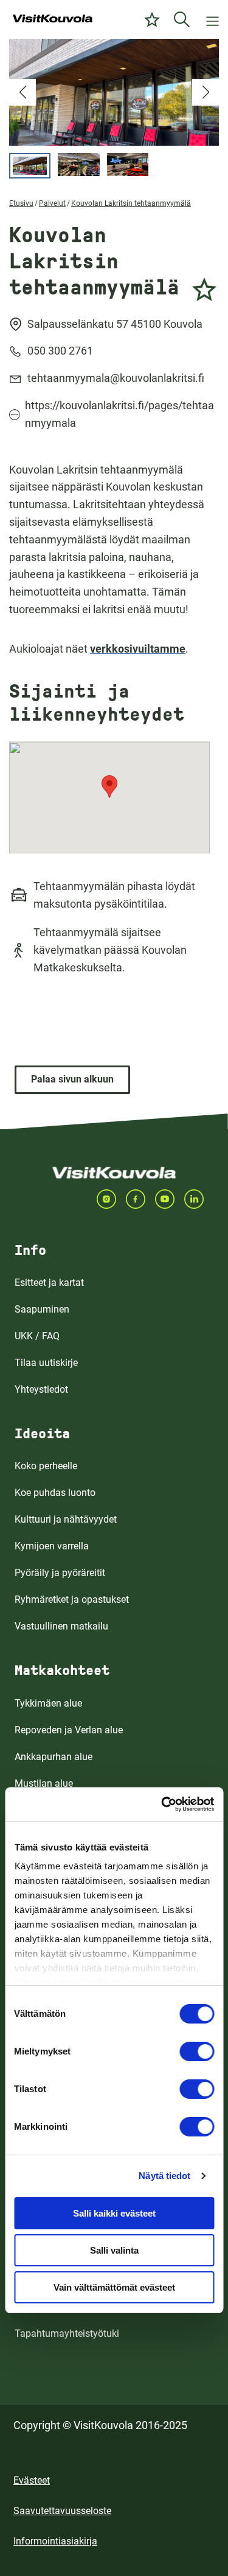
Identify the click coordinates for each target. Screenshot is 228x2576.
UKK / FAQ (37, 1336)
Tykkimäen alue (48, 1703)
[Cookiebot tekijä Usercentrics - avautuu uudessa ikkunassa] (162, 1804)
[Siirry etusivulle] (53, 19)
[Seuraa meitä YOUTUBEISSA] (170, 1199)
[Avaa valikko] (212, 19)
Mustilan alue (44, 1783)
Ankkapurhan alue (54, 1757)
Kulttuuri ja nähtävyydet (66, 1519)
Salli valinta (114, 2250)
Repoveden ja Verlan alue (69, 1730)
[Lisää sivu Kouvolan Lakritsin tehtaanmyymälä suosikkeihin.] (204, 287)
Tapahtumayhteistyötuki (67, 2333)
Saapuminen (42, 1309)
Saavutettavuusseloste (62, 2511)
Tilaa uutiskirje (46, 1363)
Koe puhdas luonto (55, 1493)
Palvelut (52, 203)
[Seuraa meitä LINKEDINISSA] (199, 1199)
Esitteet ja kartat (49, 1283)
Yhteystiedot (41, 1389)
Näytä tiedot (164, 2176)
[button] (22, 92)
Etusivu (21, 203)
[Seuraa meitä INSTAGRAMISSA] (111, 1199)
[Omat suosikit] (152, 19)
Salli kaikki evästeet (114, 2213)
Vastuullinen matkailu (61, 1626)
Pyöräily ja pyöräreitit (60, 1573)
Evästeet (32, 2480)
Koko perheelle (46, 1466)
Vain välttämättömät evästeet (114, 2287)
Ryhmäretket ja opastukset (72, 1599)
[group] (114, 92)
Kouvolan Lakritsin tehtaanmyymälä (131, 203)
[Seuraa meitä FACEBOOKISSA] (140, 1199)
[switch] (197, 2051)
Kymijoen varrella (52, 1546)
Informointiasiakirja (55, 2541)
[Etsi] (182, 19)
